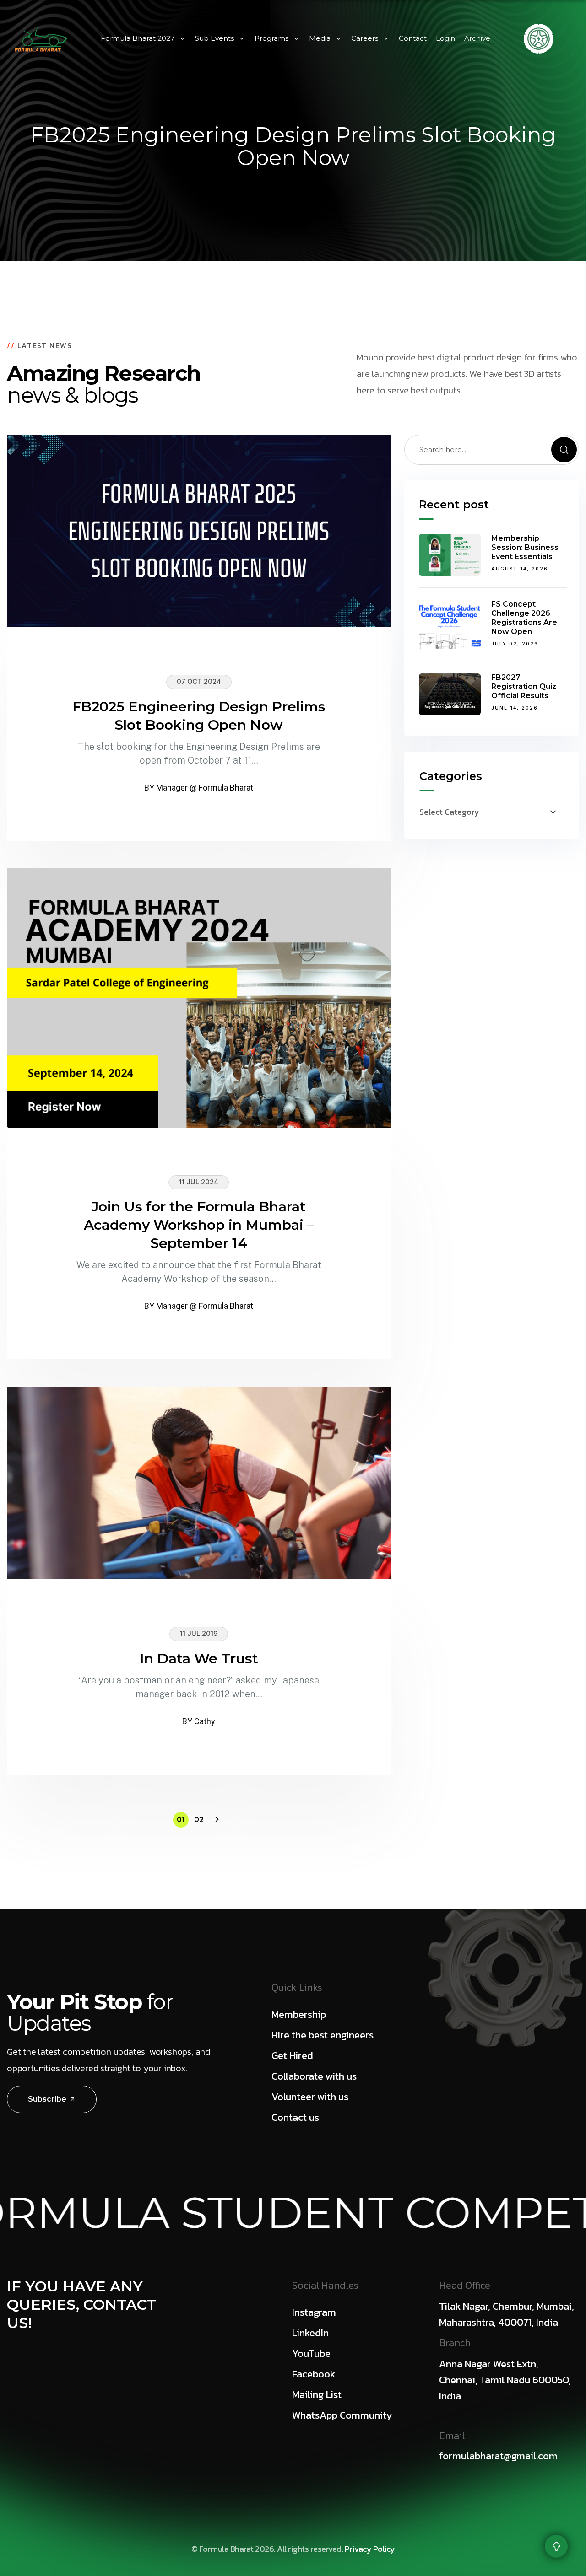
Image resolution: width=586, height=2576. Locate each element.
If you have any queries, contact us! (81, 2304)
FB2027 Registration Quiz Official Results (524, 687)
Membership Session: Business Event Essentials (525, 547)
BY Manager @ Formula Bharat (199, 788)
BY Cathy (199, 1721)
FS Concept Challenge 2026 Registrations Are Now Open (524, 618)
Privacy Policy (370, 2549)
